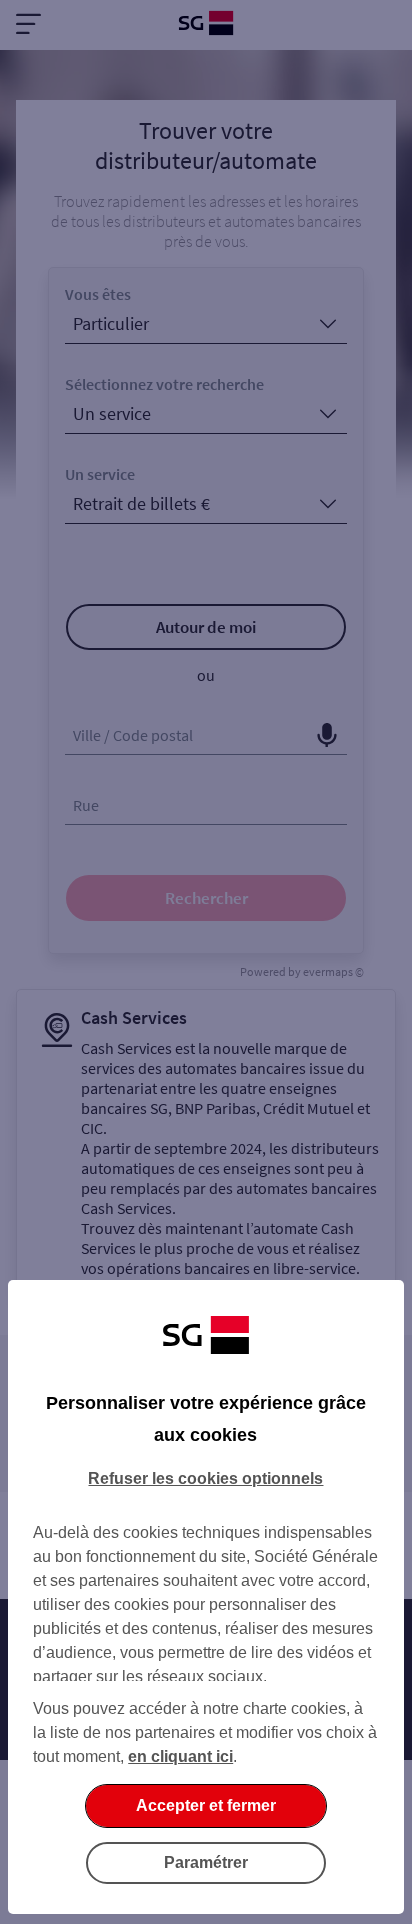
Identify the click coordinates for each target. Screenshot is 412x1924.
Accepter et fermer (206, 1805)
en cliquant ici (180, 1756)
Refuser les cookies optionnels (205, 1478)
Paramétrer (206, 1862)
